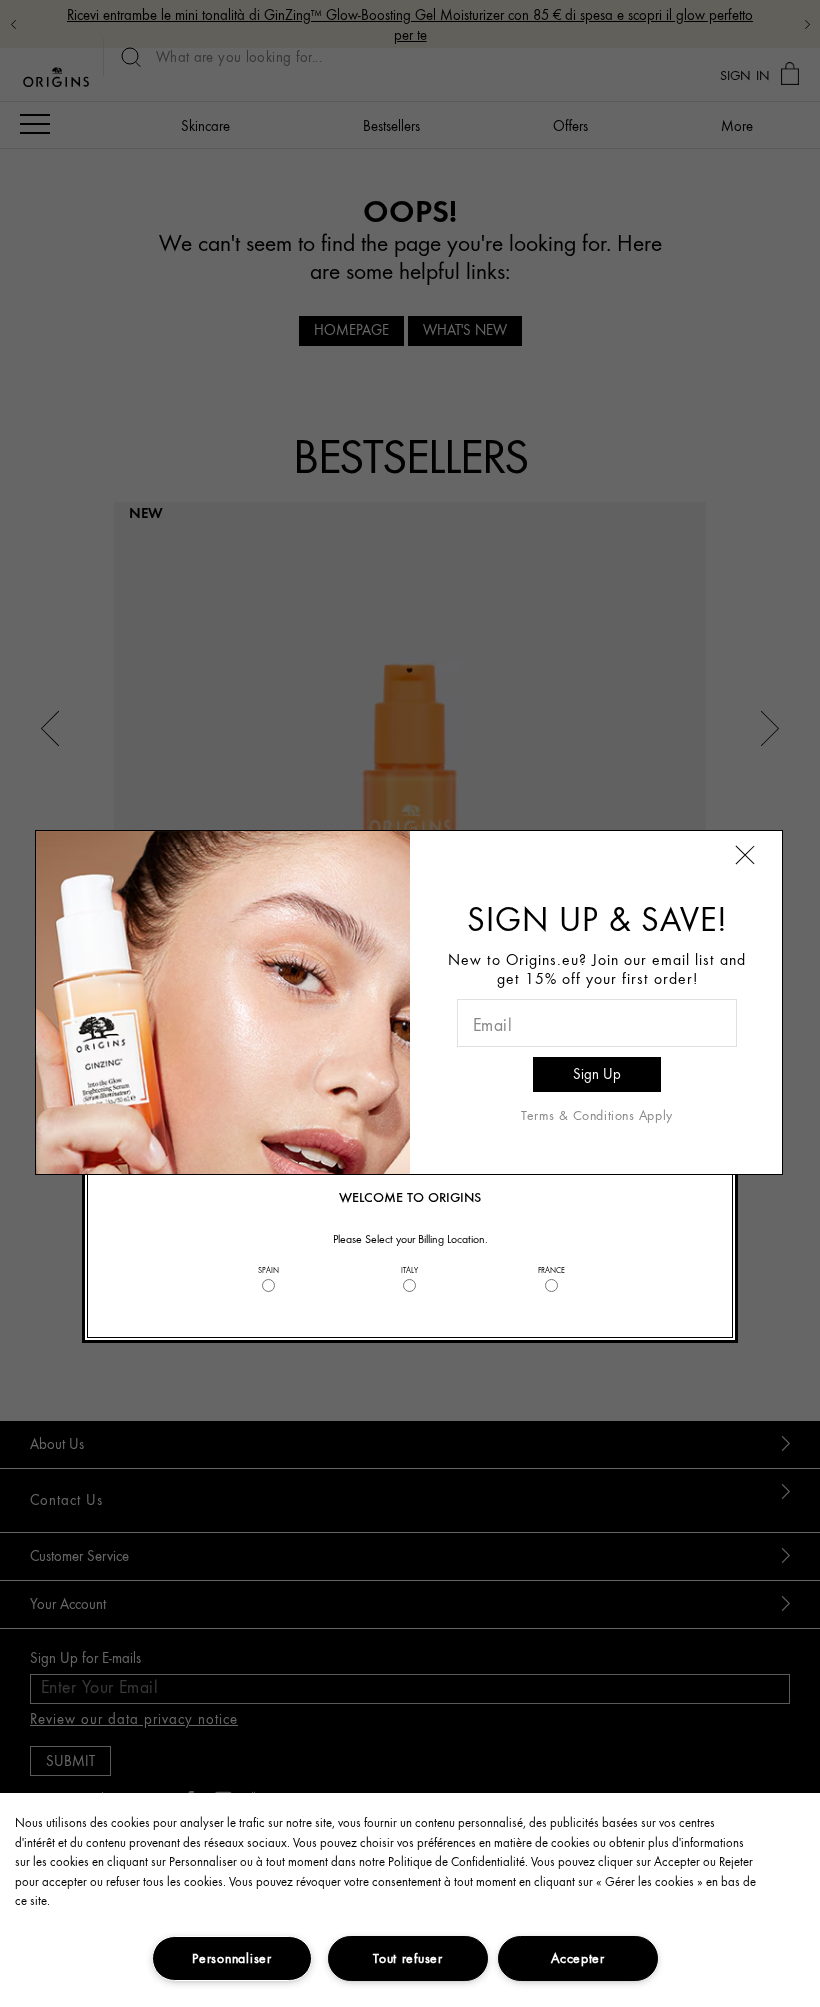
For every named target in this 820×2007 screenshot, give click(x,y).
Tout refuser (408, 1958)
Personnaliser (231, 1958)
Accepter (578, 1958)
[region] (410, 1900)
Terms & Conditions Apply (596, 1115)
